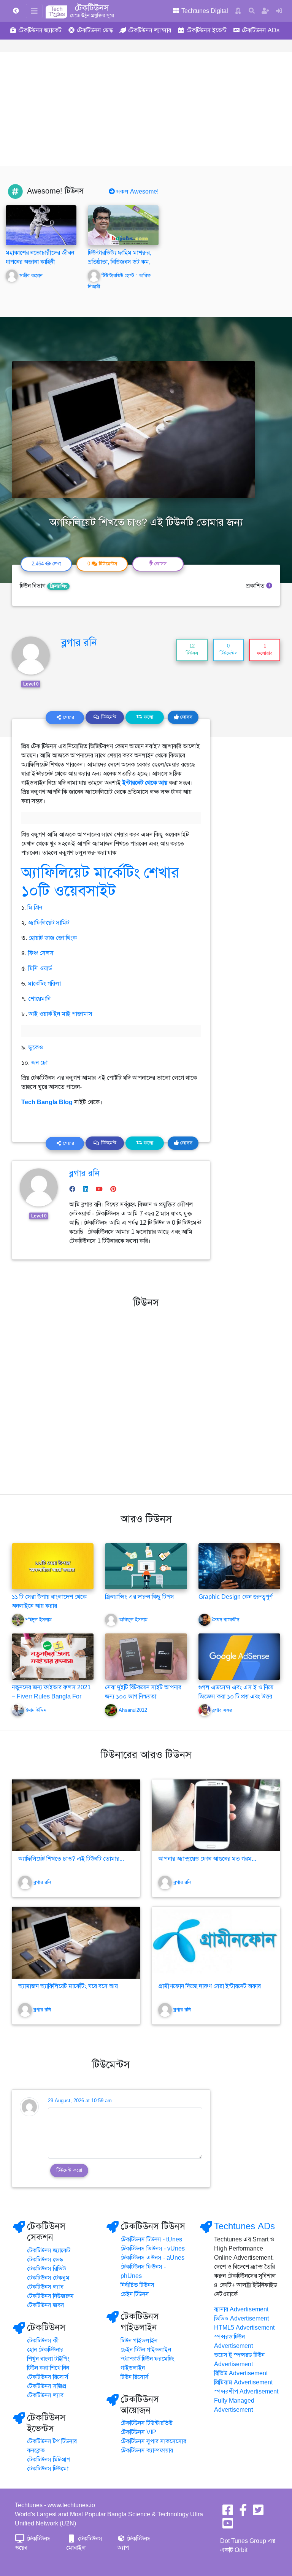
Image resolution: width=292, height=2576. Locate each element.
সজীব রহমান (31, 276)
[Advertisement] (146, 109)
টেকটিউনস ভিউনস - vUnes (153, 2249)
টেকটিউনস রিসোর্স (48, 2377)
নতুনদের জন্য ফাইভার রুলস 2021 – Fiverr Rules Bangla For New (51, 1697)
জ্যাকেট (40, 30)
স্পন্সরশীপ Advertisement (246, 2392)
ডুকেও (36, 1048)
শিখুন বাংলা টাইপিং (48, 2359)
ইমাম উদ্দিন (36, 1710)
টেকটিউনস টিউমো (48, 2469)
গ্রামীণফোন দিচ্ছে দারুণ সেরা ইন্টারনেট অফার (209, 1986)
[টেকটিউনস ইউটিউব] (228, 2526)
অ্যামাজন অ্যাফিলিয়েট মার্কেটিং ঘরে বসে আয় (68, 1986)
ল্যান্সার (150, 30)
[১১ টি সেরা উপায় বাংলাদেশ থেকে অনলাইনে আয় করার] (53, 1566)
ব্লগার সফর (222, 1710)
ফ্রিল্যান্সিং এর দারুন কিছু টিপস (140, 1597)
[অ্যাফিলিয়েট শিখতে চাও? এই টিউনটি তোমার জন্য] (76, 1815)
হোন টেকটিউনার (45, 2350)
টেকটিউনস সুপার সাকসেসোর (153, 2441)
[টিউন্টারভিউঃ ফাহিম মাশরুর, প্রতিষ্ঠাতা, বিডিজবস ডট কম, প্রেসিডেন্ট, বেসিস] (123, 225)
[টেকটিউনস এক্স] (258, 2513)
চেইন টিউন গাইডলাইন (146, 2350)
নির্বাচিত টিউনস (137, 2285)
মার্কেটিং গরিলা (44, 984)
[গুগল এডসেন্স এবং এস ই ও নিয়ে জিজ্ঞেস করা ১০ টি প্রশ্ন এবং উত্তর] (239, 1656)
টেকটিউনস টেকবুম (48, 2278)
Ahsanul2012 (133, 1710)
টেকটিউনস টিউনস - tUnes (151, 2240)
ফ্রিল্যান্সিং (58, 586)
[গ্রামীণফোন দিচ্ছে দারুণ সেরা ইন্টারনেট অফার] (216, 1943)
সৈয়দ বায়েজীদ (226, 1620)
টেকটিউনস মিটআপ (49, 2460)
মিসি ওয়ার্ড (40, 968)
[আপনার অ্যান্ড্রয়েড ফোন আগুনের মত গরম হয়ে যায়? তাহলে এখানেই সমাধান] (216, 1815)
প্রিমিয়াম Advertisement (243, 2382)
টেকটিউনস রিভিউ (47, 2269)
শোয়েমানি (39, 999)
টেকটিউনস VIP (138, 2432)
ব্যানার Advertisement (241, 2309)
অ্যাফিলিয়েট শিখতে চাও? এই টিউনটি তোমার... (71, 1859)
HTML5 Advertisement (244, 2328)
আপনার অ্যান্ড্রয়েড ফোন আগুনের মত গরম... (207, 1859)
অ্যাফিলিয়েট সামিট (48, 923)
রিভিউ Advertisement (241, 2373)
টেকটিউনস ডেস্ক (45, 2260)
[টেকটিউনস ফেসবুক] (228, 2513)
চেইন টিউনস (135, 2294)
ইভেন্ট (206, 30)
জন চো (39, 1063)
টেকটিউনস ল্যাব (45, 2287)
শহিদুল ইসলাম (39, 1620)
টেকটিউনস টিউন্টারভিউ (147, 2423)
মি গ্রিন (35, 908)
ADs (261, 30)
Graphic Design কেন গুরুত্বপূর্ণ (236, 1597)
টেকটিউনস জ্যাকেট (49, 2251)
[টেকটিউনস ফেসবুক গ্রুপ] (243, 2513)
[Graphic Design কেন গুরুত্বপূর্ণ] (239, 1566)
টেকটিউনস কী (43, 2341)
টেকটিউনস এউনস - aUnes (152, 2258)
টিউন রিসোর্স (135, 2377)
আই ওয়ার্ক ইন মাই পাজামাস (60, 1014)
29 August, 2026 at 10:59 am (80, 2101)
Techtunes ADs (244, 2226)
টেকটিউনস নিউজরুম (50, 2296)
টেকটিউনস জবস (46, 2305)
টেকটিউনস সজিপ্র (47, 2386)
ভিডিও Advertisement (241, 2319)
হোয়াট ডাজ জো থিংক (53, 938)
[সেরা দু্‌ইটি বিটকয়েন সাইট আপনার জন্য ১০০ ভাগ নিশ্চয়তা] (146, 1656)
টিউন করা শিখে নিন (48, 2368)
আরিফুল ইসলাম (133, 1620)
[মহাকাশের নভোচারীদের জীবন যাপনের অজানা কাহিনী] (41, 225)
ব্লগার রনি (79, 643)
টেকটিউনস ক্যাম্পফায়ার (147, 2451)
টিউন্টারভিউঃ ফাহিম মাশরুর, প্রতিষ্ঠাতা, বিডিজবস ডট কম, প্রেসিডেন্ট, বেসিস (120, 262)
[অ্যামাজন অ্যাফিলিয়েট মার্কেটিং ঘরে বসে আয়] (76, 1943)
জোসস (186, 717)
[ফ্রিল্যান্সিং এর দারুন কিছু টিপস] (146, 1566)
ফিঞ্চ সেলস (41, 953)
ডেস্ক (95, 30)
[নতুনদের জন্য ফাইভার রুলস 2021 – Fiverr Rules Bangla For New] (53, 1656)
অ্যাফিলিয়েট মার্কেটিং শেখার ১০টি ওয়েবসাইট (100, 882)
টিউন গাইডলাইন (139, 2341)
